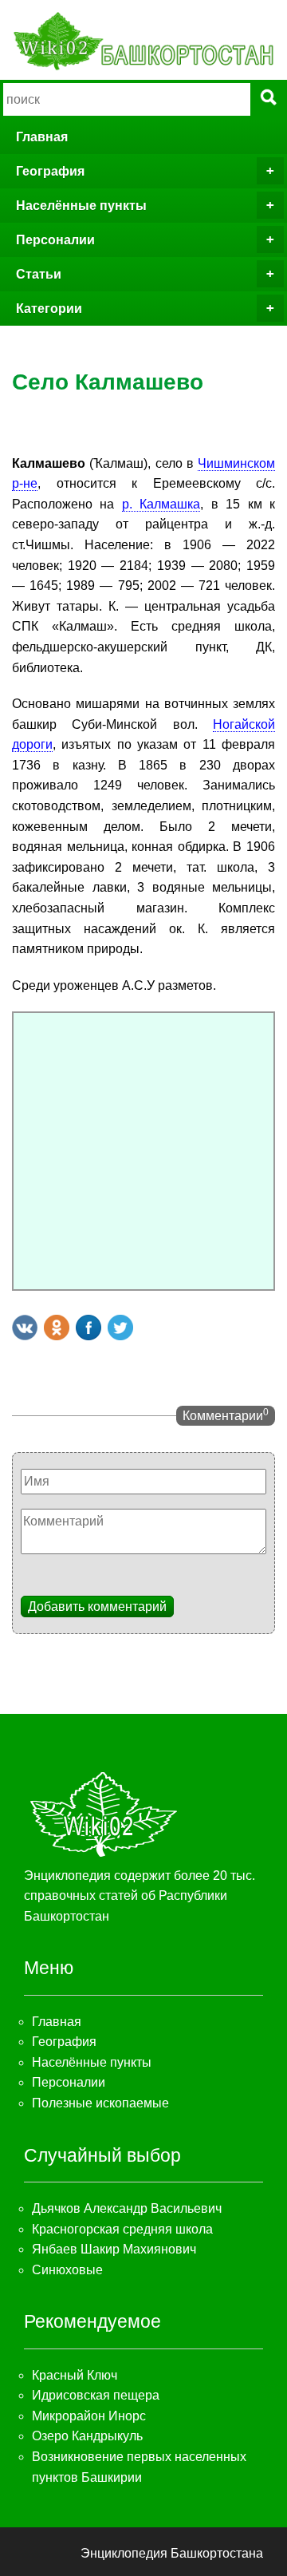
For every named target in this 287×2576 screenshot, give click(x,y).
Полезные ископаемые (100, 2103)
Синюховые (67, 2270)
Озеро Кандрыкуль (87, 2436)
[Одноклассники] (57, 1328)
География (50, 171)
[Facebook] (88, 1328)
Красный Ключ (75, 2375)
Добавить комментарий (97, 1607)
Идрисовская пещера (96, 2395)
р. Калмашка (161, 504)
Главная (42, 137)
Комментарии (226, 1415)
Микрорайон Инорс (89, 2416)
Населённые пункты (81, 206)
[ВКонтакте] (25, 1328)
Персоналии (55, 240)
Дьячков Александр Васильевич (127, 2208)
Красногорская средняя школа (122, 2229)
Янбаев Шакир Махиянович (114, 2249)
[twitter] (120, 1328)
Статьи (39, 274)
